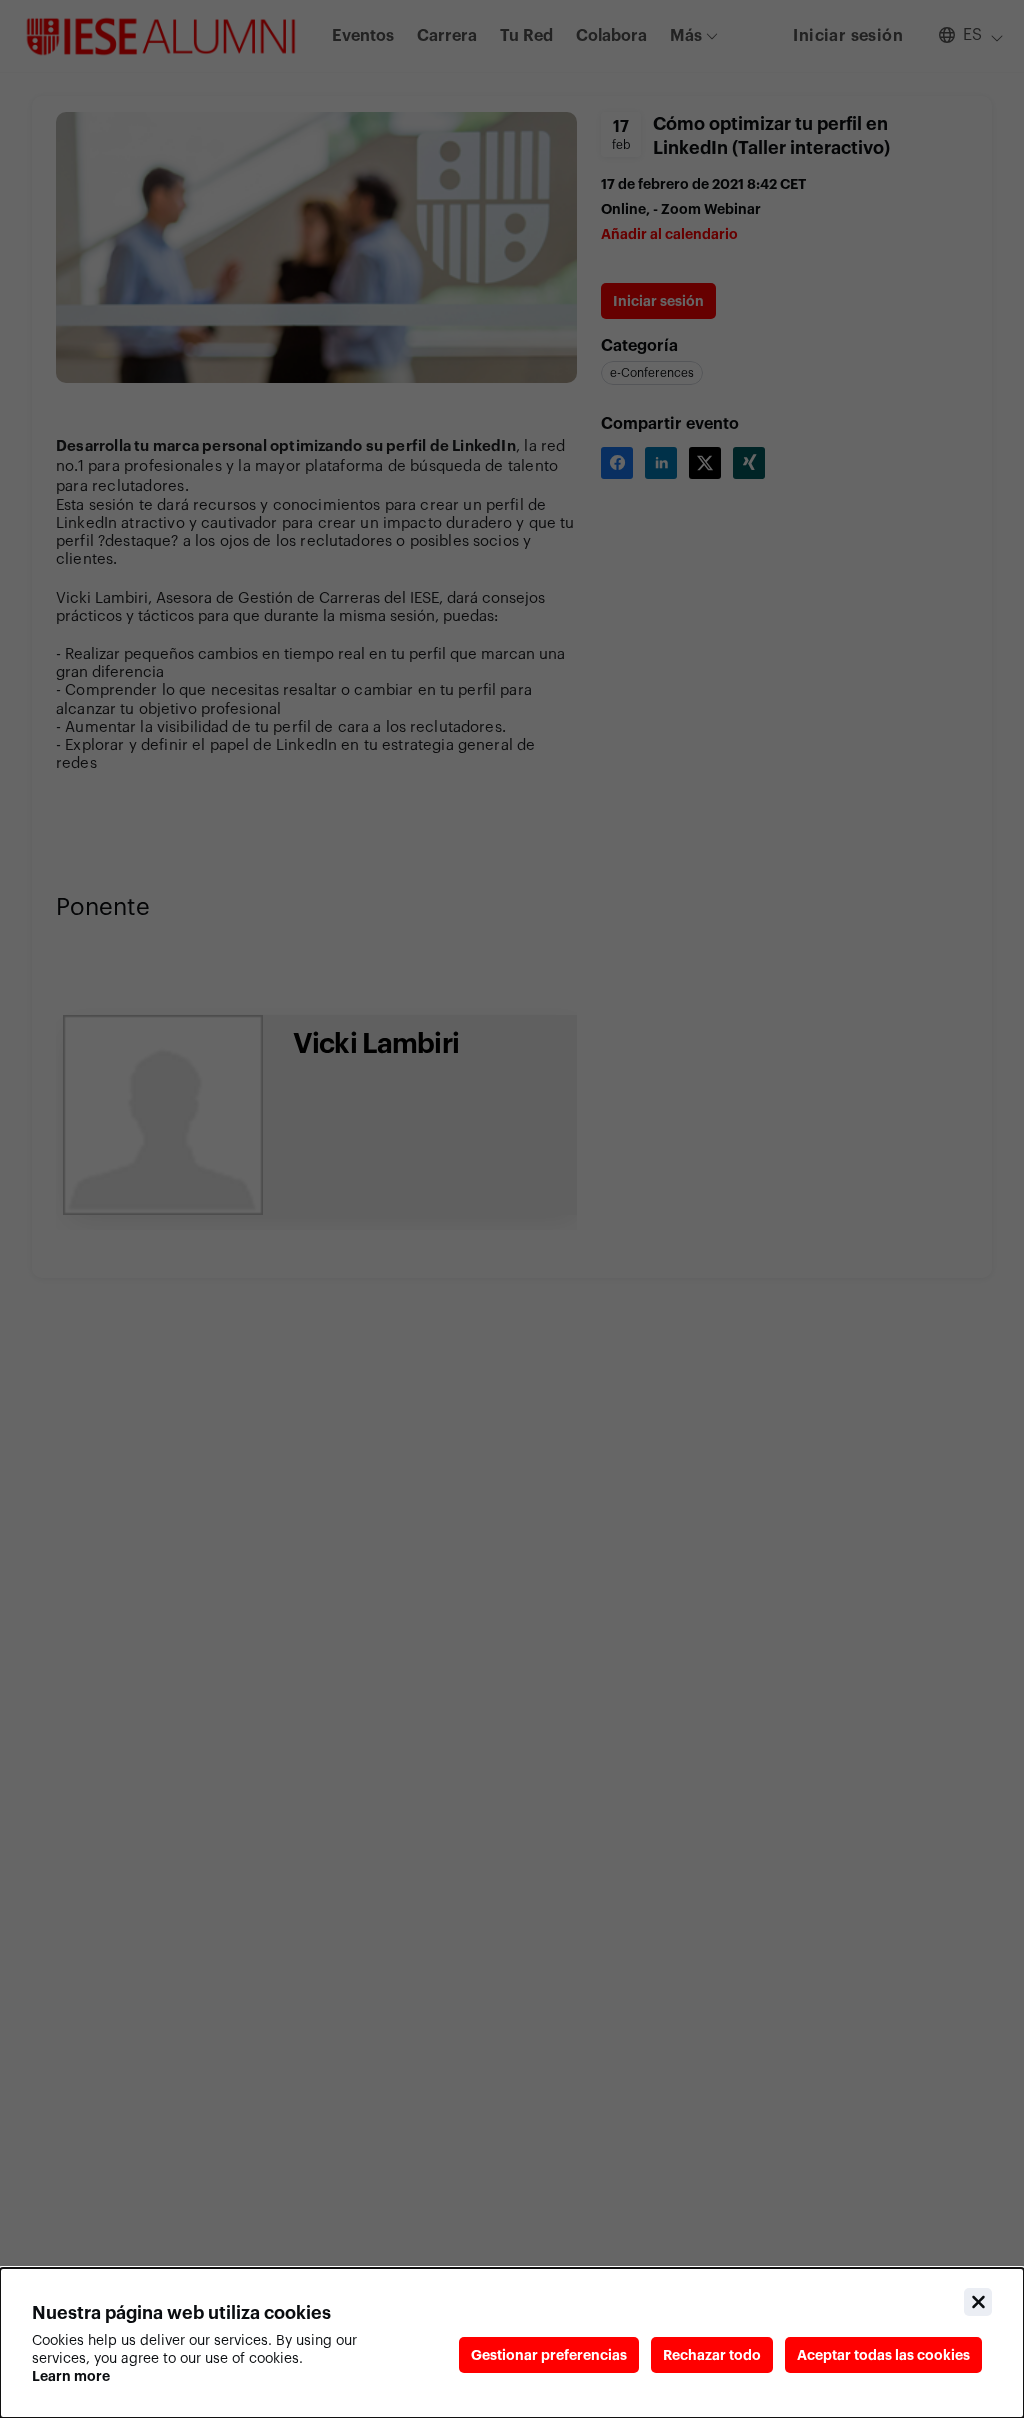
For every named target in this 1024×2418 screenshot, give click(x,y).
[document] (512, 2343)
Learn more (71, 2376)
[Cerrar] (978, 2302)
